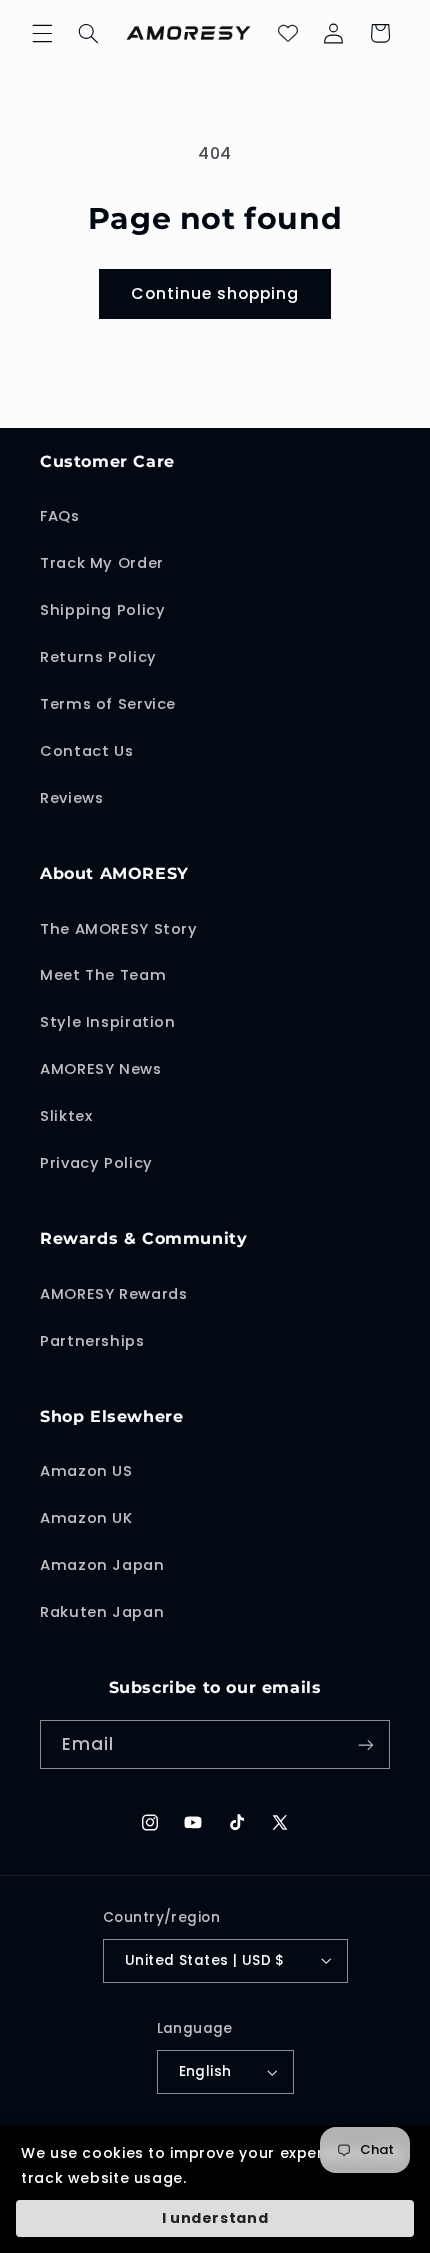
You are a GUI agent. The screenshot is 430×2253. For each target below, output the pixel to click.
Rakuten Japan (102, 1612)
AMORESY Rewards (113, 1294)
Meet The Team (103, 975)
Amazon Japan (102, 1565)
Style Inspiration (108, 1022)
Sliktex (66, 1116)
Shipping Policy (102, 610)
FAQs (60, 516)
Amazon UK (86, 1518)
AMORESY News (101, 1069)
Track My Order (102, 563)
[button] (42, 33)
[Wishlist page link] (288, 33)
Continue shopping (215, 293)
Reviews (71, 798)
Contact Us (86, 751)
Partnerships (92, 1341)
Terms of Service (108, 704)
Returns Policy (98, 657)
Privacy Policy (96, 1163)
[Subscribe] (366, 1744)
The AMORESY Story (119, 929)
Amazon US (86, 1471)
